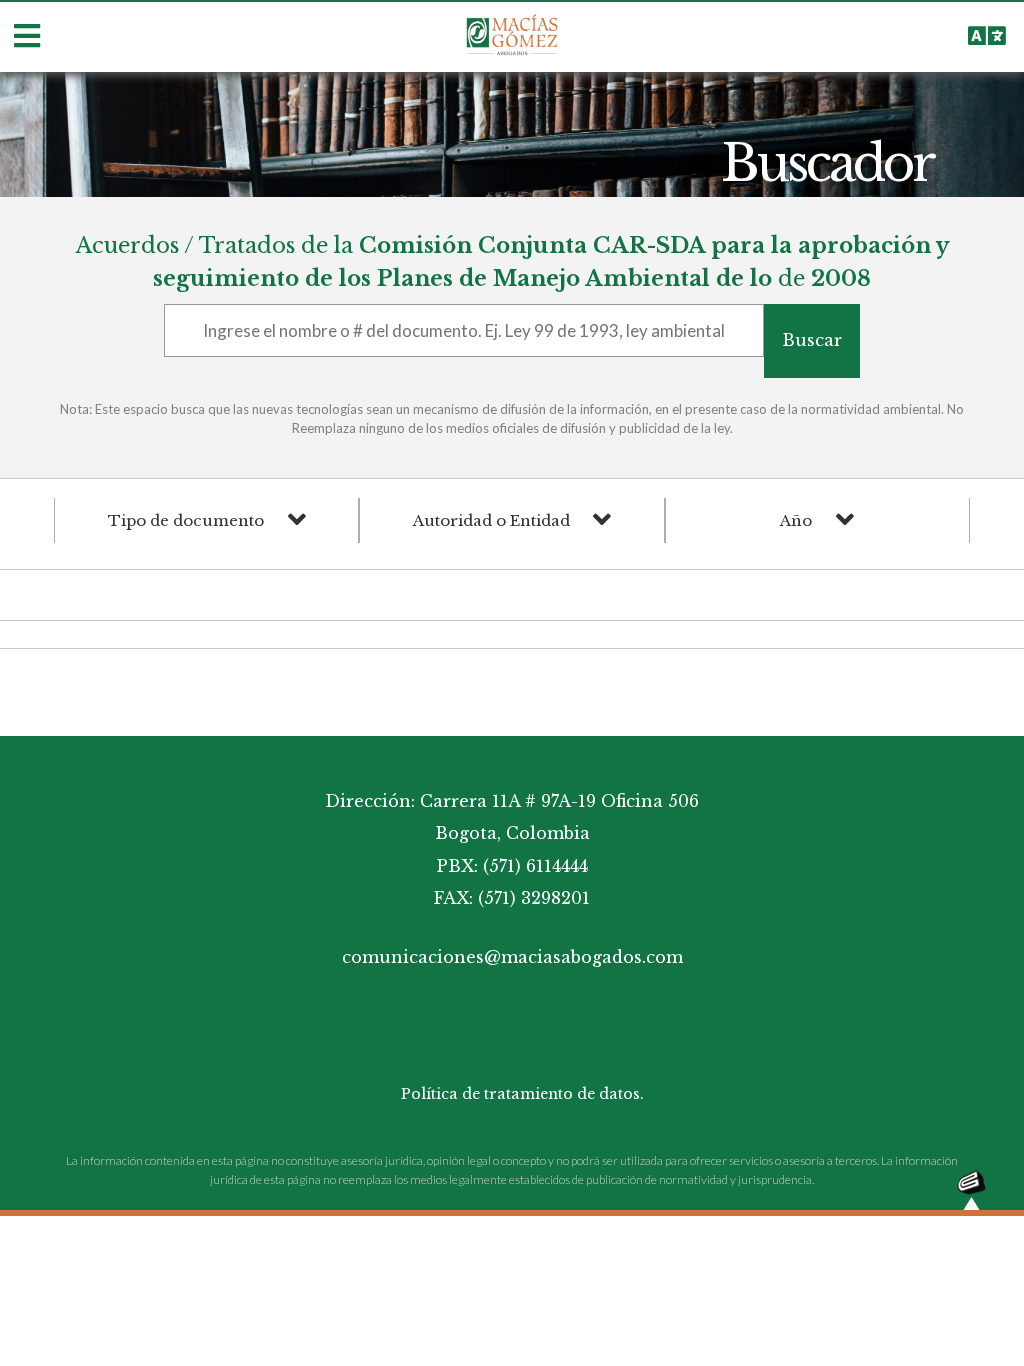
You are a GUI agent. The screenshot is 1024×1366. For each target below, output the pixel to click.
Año (796, 520)
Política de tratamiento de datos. (522, 1094)
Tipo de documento (186, 520)
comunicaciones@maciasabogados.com (512, 957)
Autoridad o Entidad (491, 520)
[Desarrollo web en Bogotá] (971, 1188)
